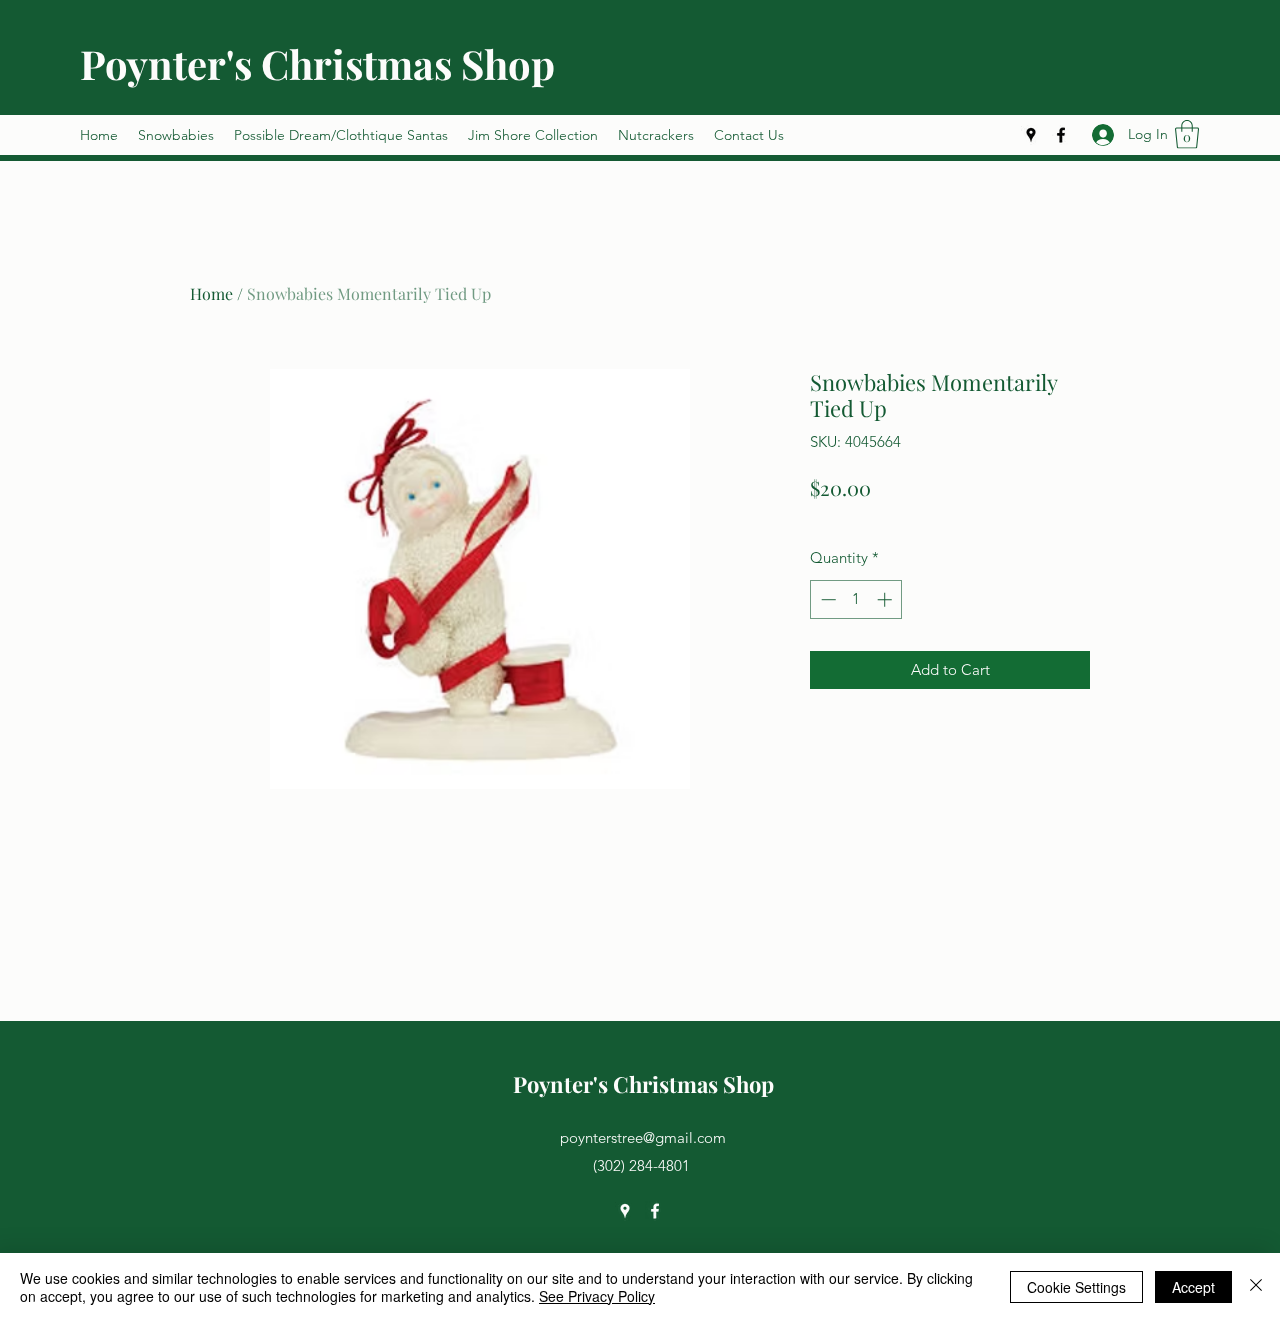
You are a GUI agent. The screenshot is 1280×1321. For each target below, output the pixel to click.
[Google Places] (1031, 135)
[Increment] (886, 599)
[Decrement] (826, 599)
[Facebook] (1061, 135)
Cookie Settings (1076, 1287)
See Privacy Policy (597, 1296)
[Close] (1256, 1287)
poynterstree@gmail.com (643, 1137)
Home (211, 293)
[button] (1187, 134)
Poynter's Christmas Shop (317, 63)
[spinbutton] (856, 599)
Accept (1193, 1287)
